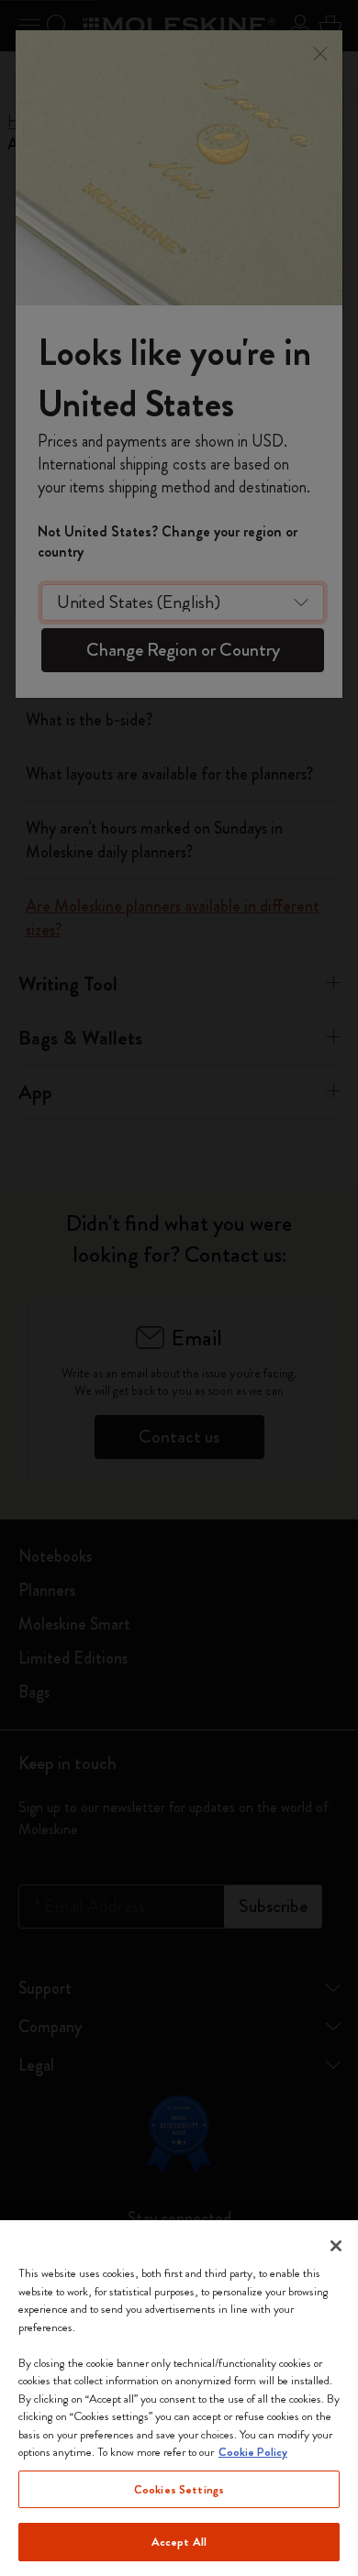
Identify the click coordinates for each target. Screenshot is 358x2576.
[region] (179, 2398)
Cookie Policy (253, 2452)
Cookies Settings (179, 2489)
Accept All (179, 2542)
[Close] (336, 2246)
